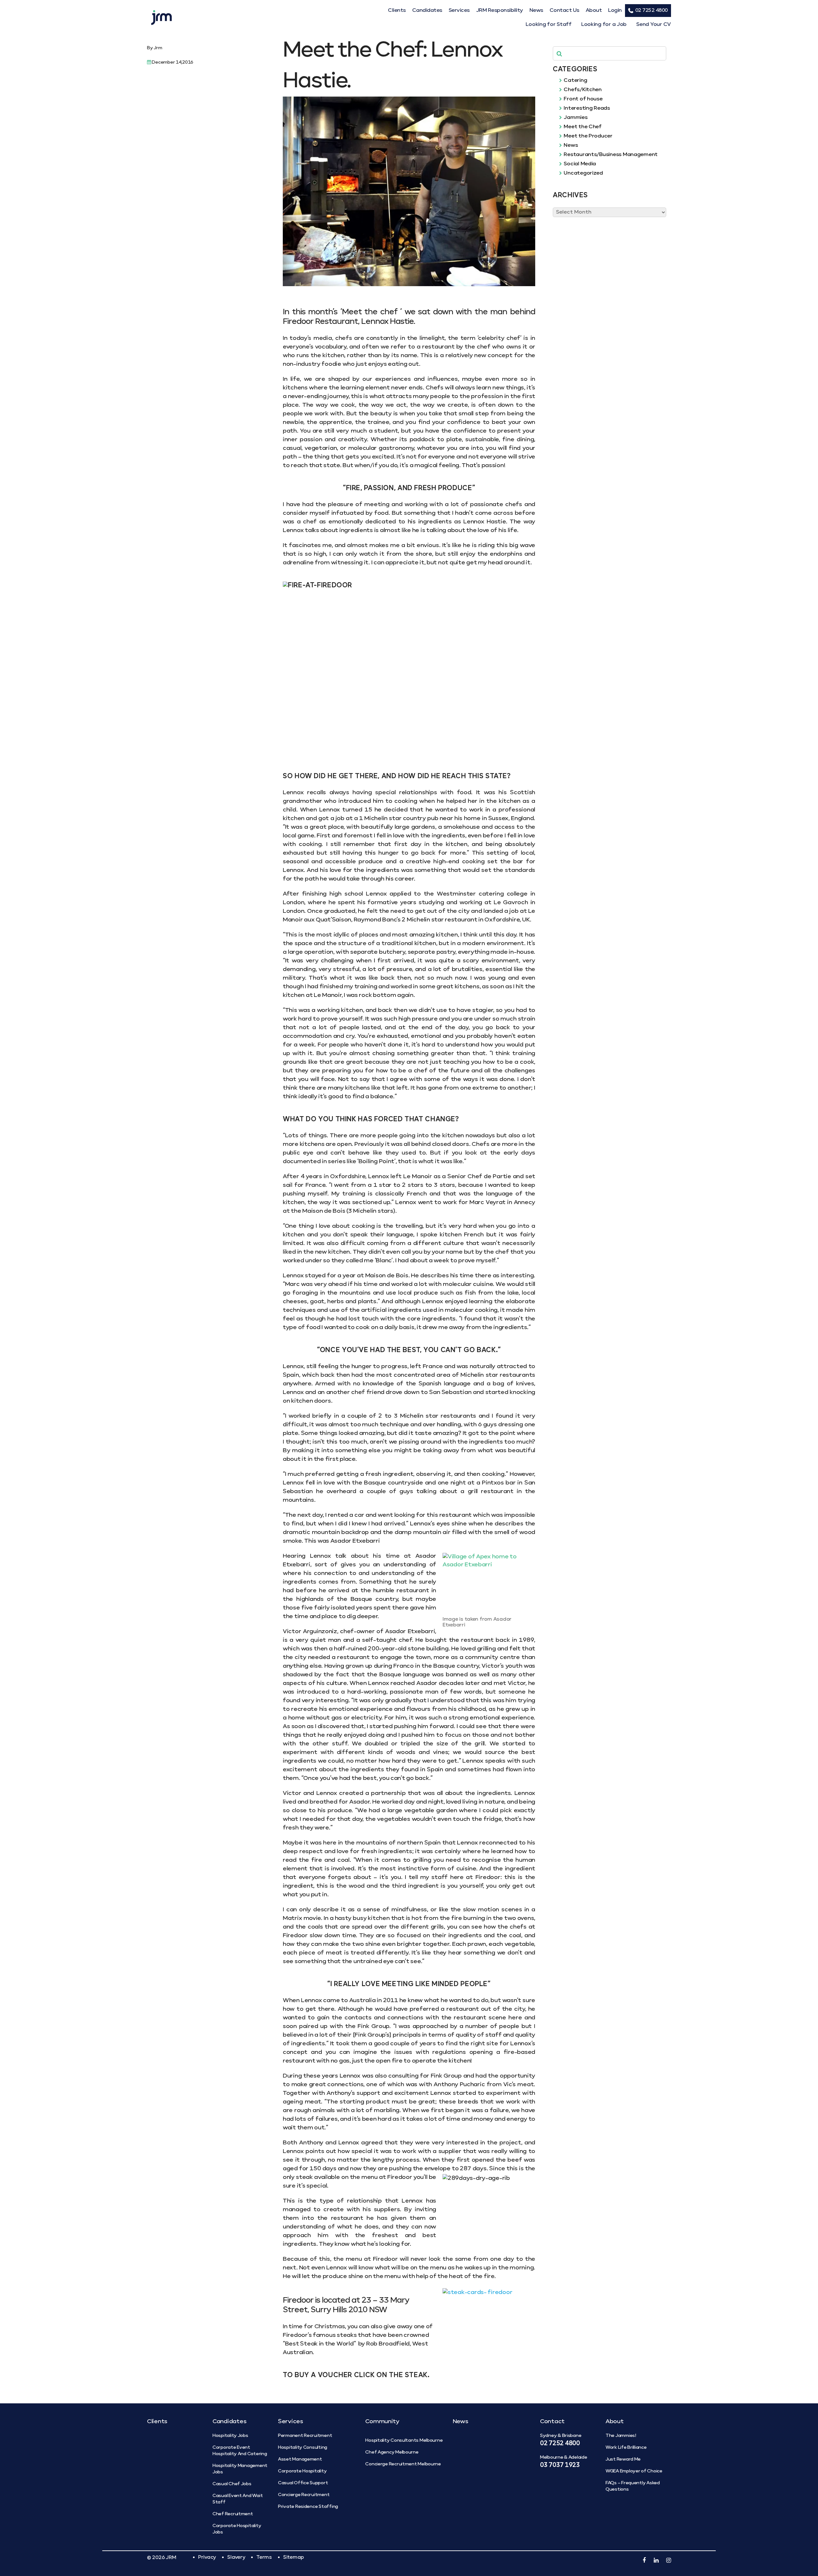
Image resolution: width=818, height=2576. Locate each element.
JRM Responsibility (500, 11)
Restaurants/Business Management (610, 155)
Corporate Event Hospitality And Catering (240, 2451)
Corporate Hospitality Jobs (237, 2529)
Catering (575, 81)
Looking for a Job (604, 25)
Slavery (236, 2557)
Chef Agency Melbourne (392, 2452)
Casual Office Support (303, 2483)
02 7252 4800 (652, 10)
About (594, 11)
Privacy (207, 2557)
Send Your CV (654, 25)
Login (615, 11)
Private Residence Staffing (308, 2507)
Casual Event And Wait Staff (238, 2499)
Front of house (583, 99)
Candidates (427, 11)
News (536, 11)
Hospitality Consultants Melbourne (404, 2440)
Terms (264, 2557)
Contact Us (564, 11)
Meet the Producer (588, 136)
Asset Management (300, 2459)
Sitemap (293, 2557)
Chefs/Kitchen (582, 90)
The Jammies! (621, 2436)
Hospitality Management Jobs (240, 2469)
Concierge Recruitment (304, 2495)
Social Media (579, 164)
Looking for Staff (548, 25)
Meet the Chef (582, 127)
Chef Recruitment (233, 2514)
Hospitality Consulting (303, 2447)
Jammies (575, 118)
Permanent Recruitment (305, 2436)
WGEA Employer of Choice (634, 2471)
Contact (552, 2422)
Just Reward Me (623, 2459)
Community (382, 2422)
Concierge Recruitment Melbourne (403, 2464)
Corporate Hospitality (302, 2471)
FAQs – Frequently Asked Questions (633, 2486)
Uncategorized (583, 173)
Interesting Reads (586, 108)
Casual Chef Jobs (232, 2484)
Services (459, 11)
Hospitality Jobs (230, 2436)
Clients (397, 11)
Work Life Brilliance (626, 2447)
